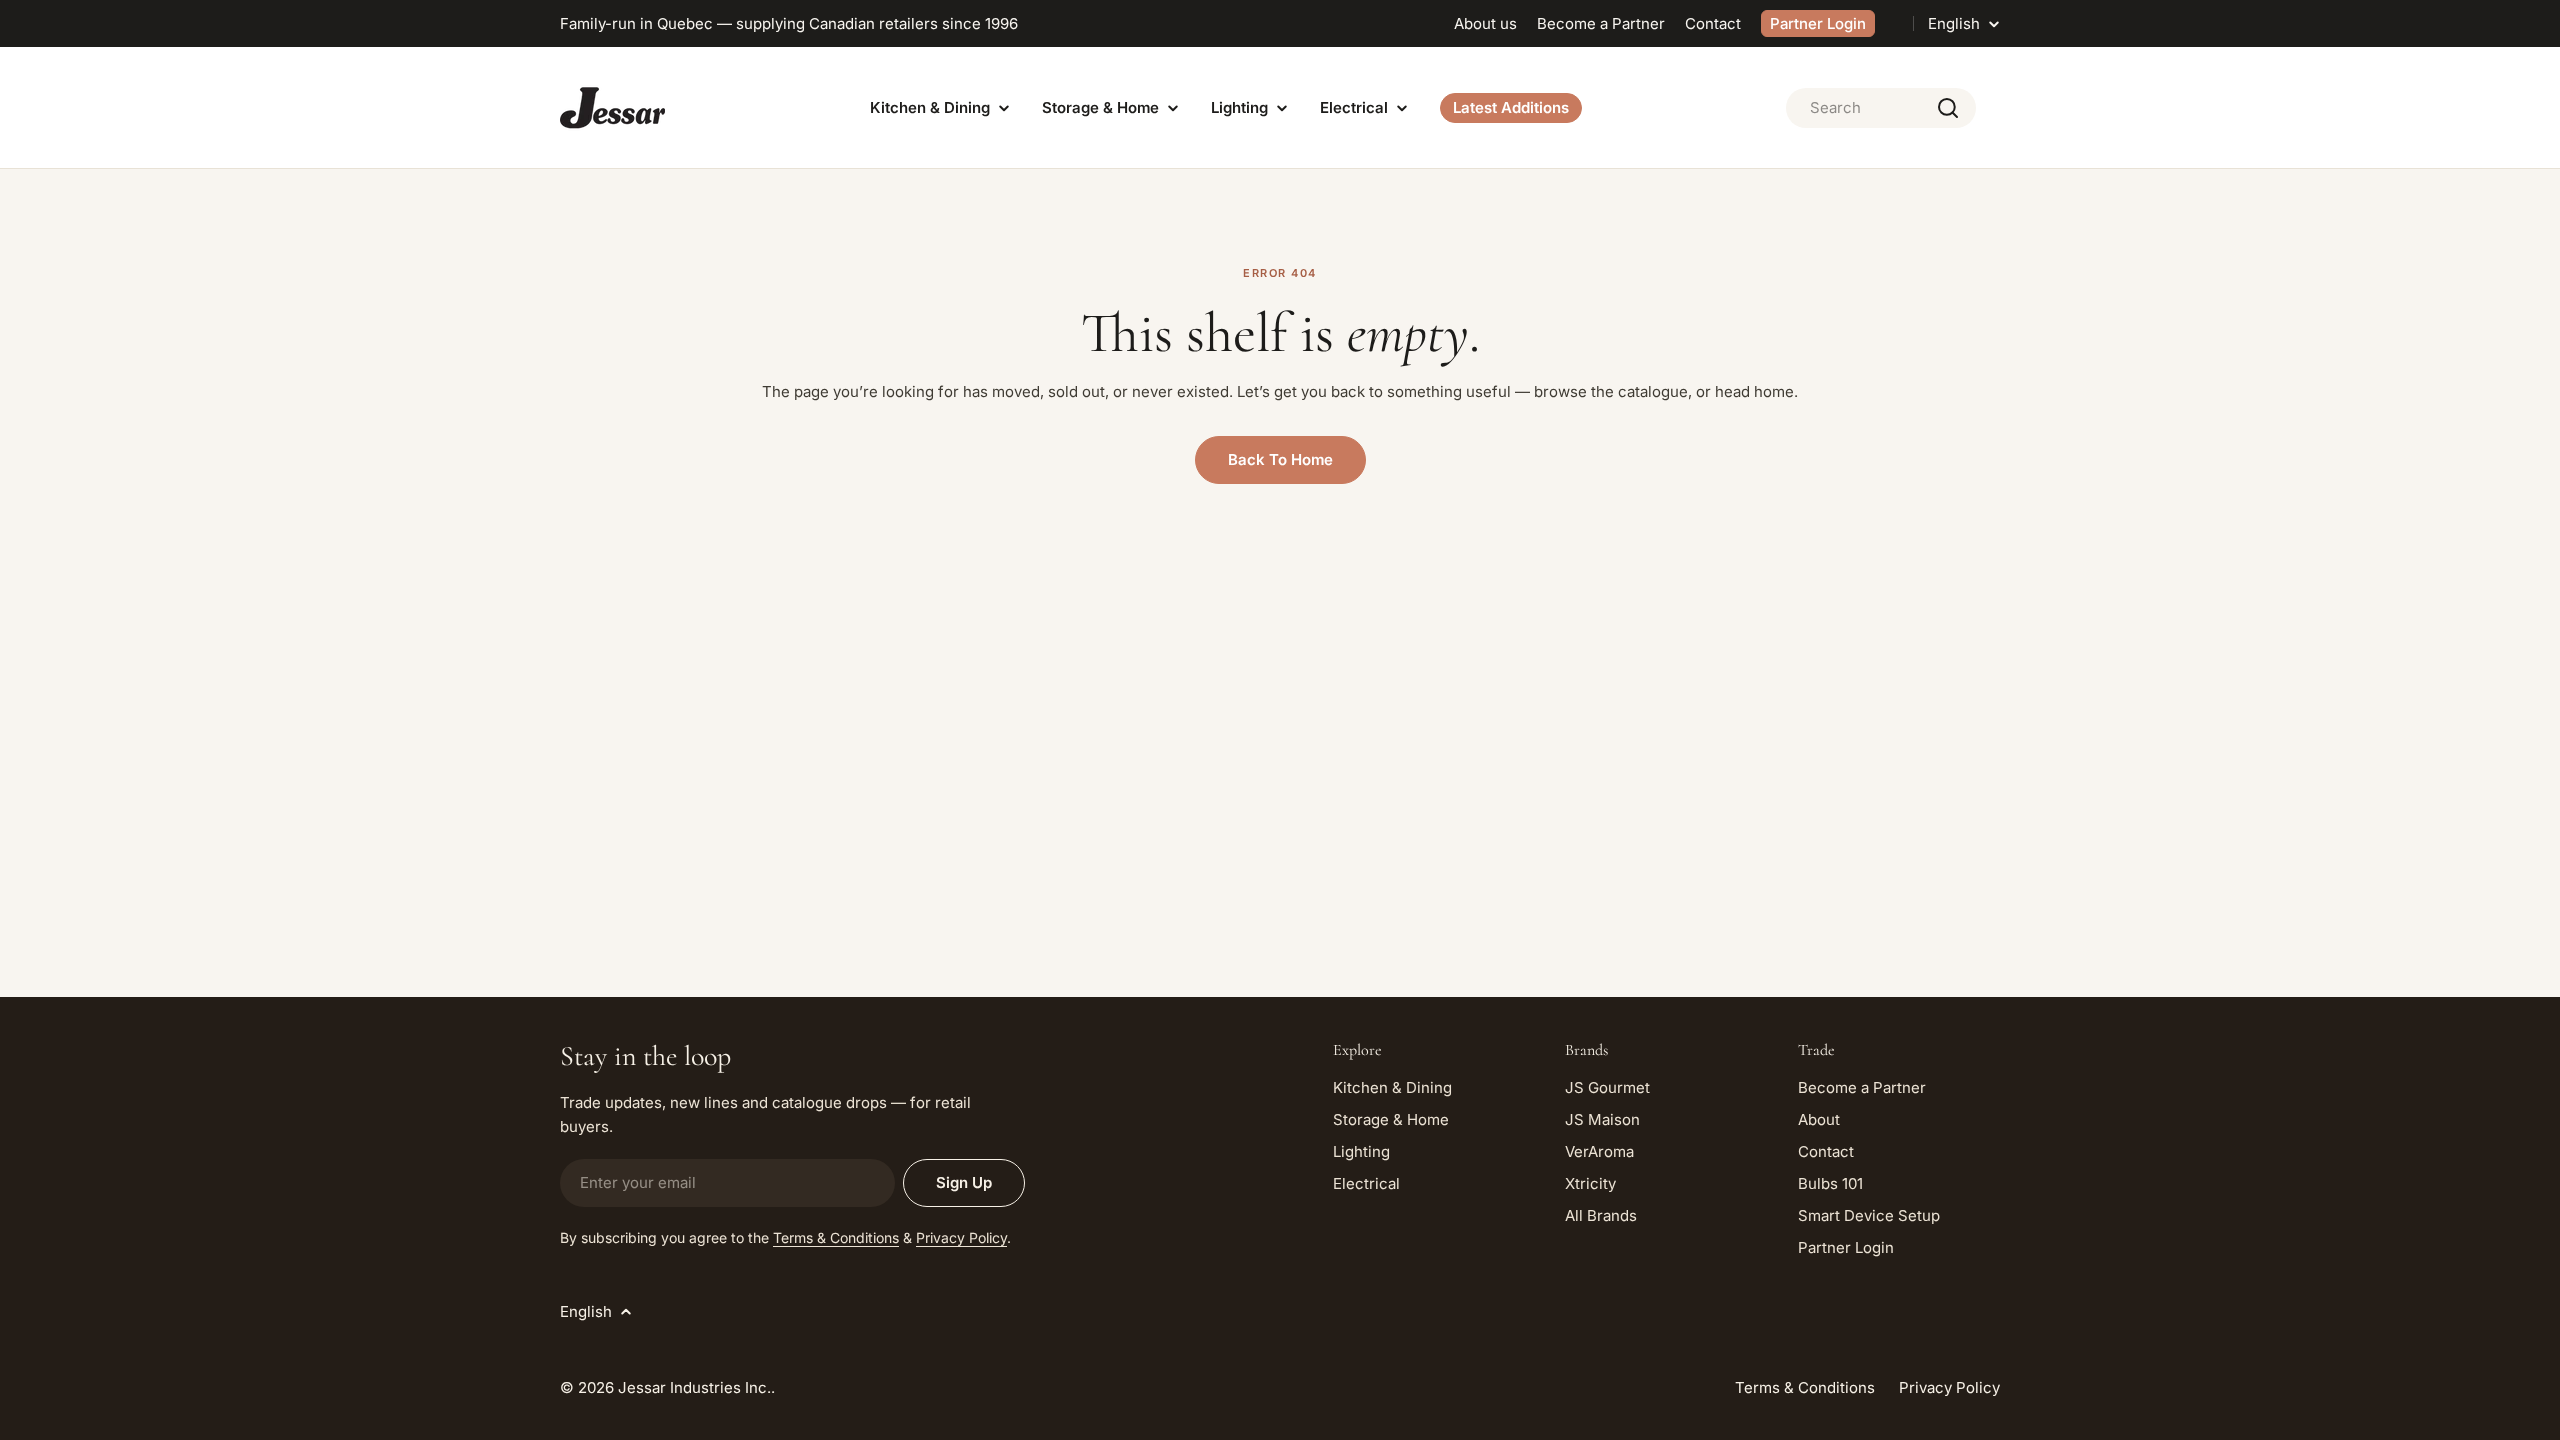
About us (1485, 23)
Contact (1713, 23)
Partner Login (1818, 23)
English (1954, 23)
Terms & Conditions (836, 1237)
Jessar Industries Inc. (694, 1387)
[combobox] (1881, 108)
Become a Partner (1601, 23)
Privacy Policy (961, 1237)
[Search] (1948, 108)
